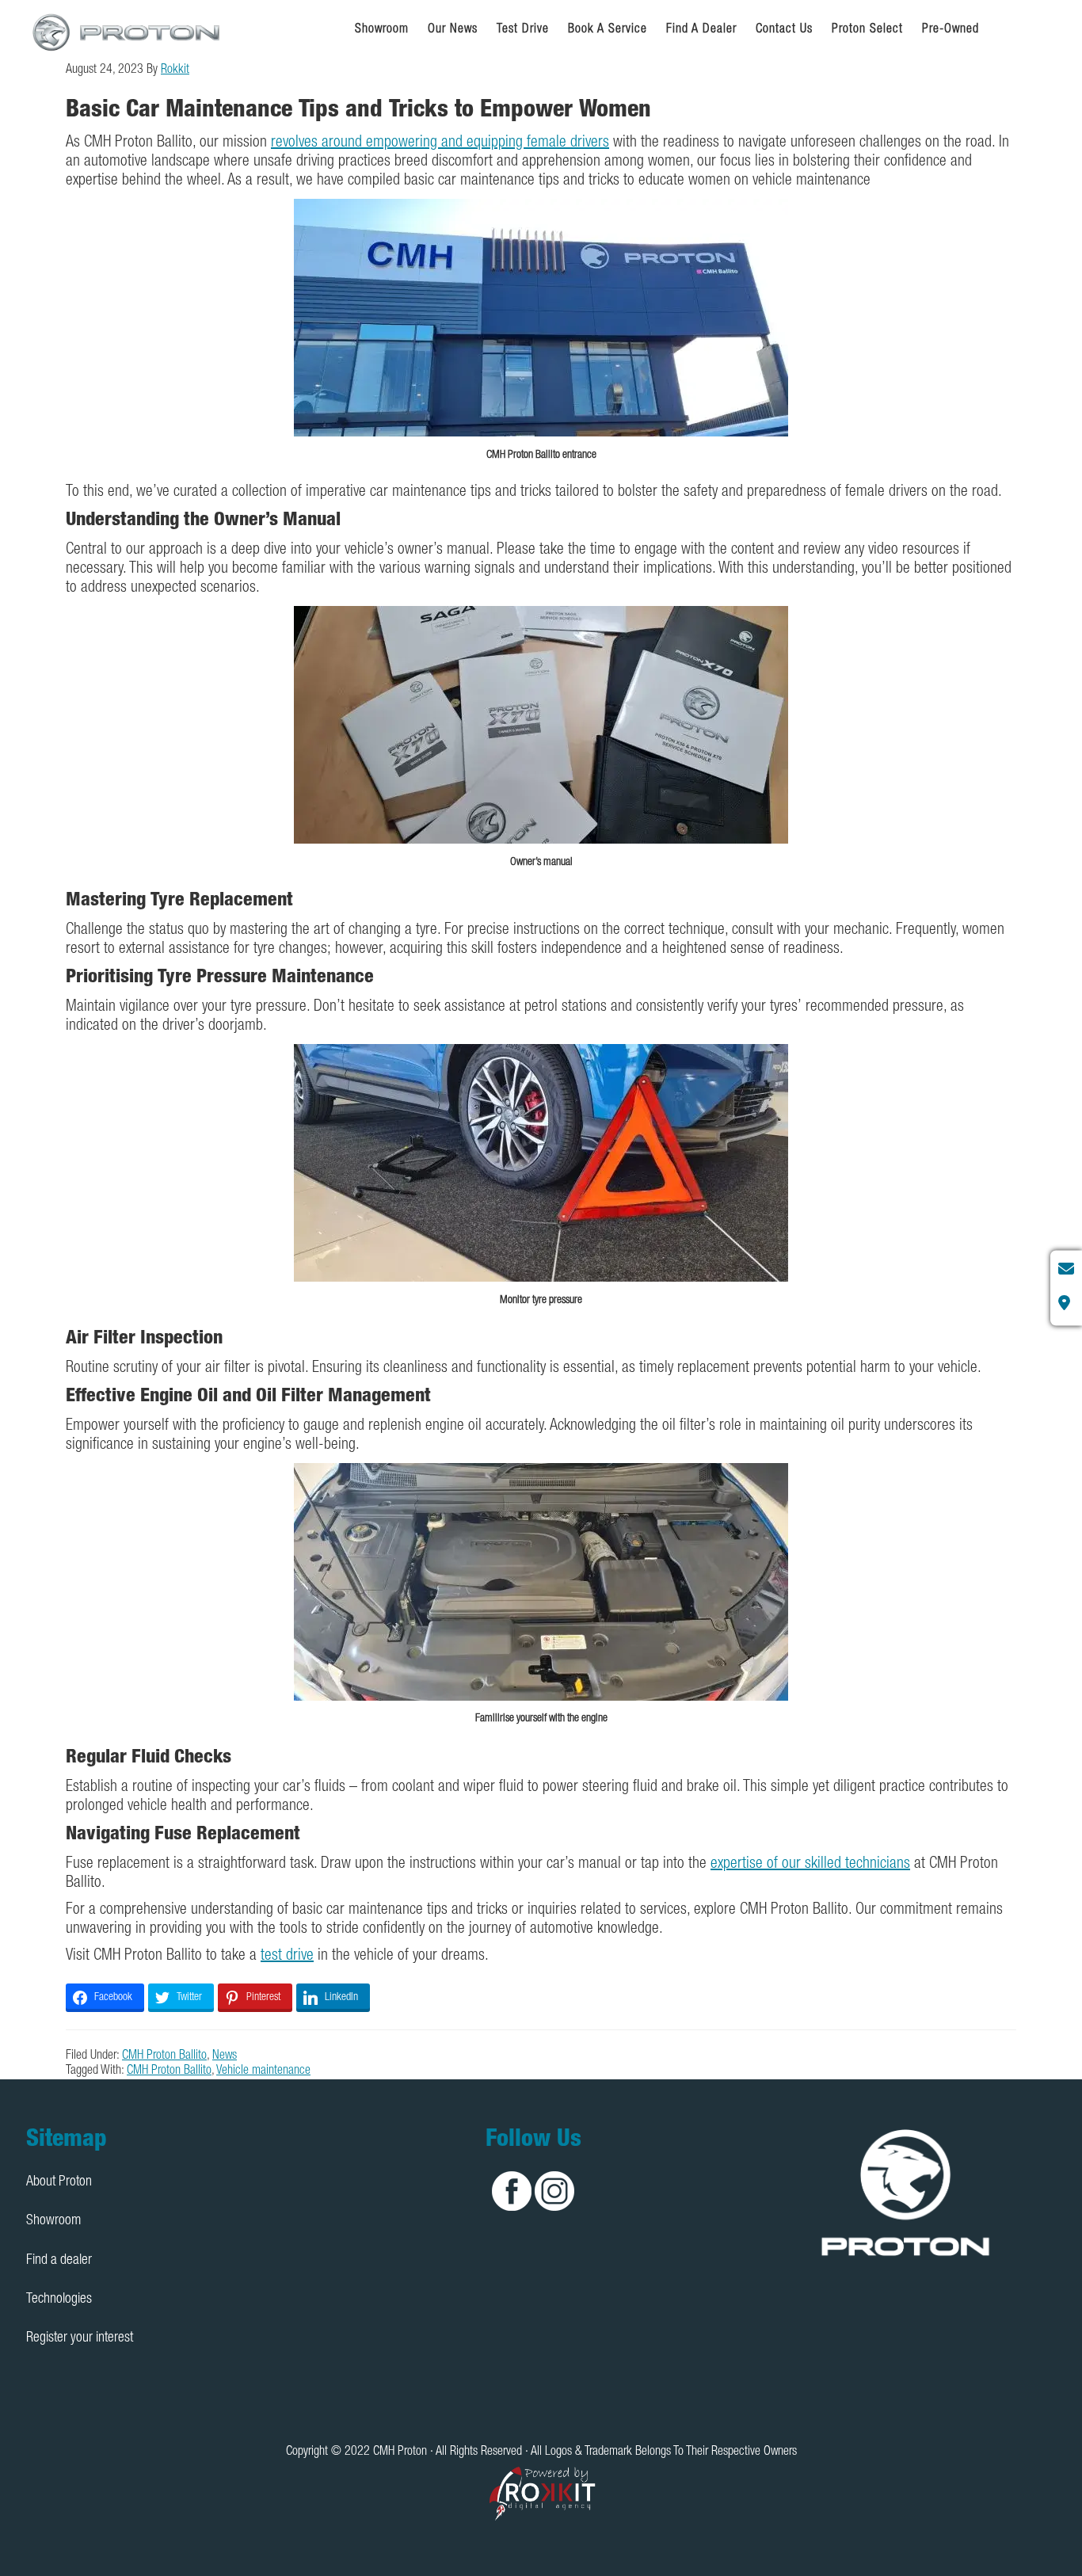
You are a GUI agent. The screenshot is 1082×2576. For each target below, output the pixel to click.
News (225, 2056)
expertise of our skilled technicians (810, 1865)
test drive (287, 1957)
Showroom (53, 2221)
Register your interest (80, 2338)
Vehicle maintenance (263, 2071)
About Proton (59, 2182)
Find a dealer (59, 2261)
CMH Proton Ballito (164, 2056)
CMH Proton (128, 32)
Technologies (59, 2300)
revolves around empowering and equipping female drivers (440, 143)
